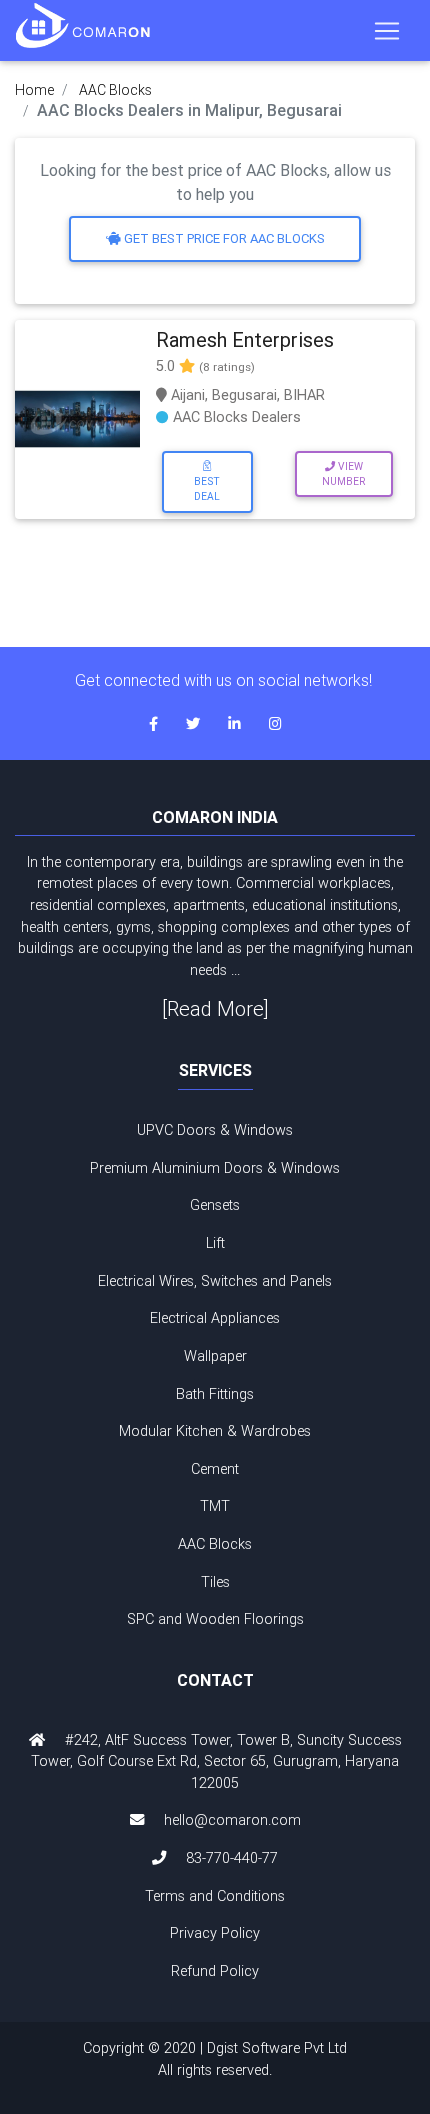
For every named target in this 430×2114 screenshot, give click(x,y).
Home (34, 90)
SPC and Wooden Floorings (215, 1619)
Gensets (215, 1205)
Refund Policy (215, 1971)
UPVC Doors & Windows (215, 1130)
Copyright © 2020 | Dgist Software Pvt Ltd (215, 2059)
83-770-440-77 (232, 1858)
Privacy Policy (215, 1933)
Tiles (215, 1582)
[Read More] (215, 1008)
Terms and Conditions (215, 1896)
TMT (215, 1506)
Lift (215, 1243)
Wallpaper (215, 1356)
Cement (215, 1469)
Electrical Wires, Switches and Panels (215, 1281)
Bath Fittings (215, 1394)
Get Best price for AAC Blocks (223, 238)
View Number (343, 474)
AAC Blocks (115, 90)
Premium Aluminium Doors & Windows (215, 1168)
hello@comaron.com (232, 1820)
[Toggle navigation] (387, 31)
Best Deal (207, 489)
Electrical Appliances (215, 1318)
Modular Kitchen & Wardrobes (215, 1431)
